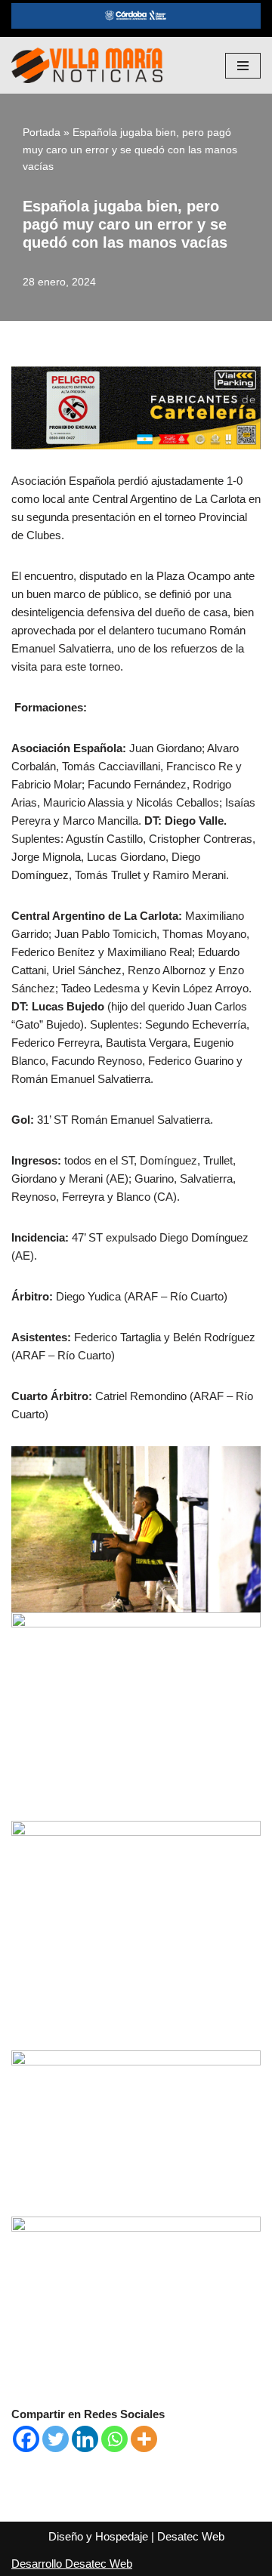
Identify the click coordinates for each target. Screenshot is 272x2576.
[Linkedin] (85, 2439)
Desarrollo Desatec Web (72, 2564)
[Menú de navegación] (243, 66)
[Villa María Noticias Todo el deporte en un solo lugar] (87, 65)
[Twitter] (56, 2439)
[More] (144, 2439)
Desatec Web (191, 2536)
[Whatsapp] (114, 2439)
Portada (42, 132)
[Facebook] (26, 2439)
